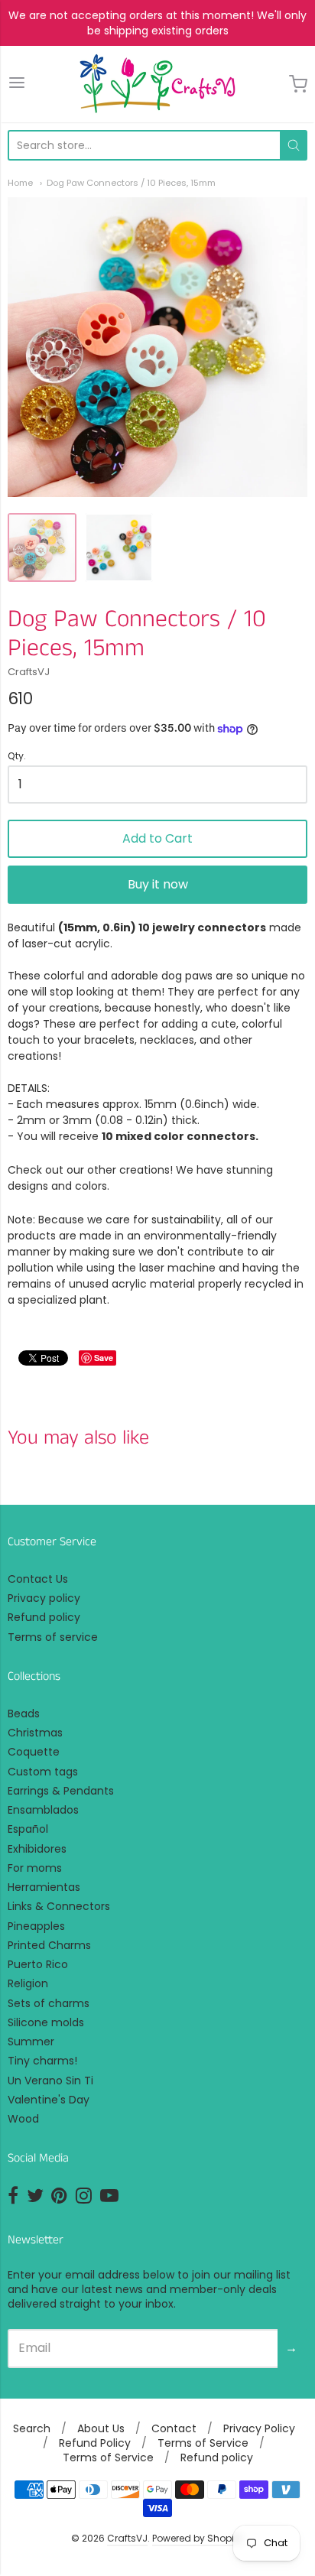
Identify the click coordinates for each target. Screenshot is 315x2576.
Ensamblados (43, 1810)
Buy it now (158, 884)
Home (20, 183)
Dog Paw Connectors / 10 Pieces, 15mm (131, 183)
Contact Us (38, 1579)
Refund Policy (95, 2443)
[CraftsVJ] (157, 84)
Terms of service (53, 1637)
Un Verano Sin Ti (50, 2081)
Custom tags (43, 1772)
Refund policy (44, 1617)
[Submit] (294, 145)
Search (32, 2428)
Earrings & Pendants (61, 1791)
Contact (174, 2428)
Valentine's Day (49, 2100)
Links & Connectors (59, 1906)
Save (104, 1358)
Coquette (34, 1752)
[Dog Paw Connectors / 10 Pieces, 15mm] (42, 547)
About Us (101, 2428)
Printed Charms (49, 1945)
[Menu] (17, 84)
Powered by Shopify (197, 2538)
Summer (31, 2042)
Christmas (35, 1733)
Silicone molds (46, 2022)
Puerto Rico (38, 1964)
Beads (24, 1714)
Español (28, 1829)
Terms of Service (203, 2443)
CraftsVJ (29, 672)
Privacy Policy (259, 2428)
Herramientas (44, 1887)
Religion (28, 1983)
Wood (23, 2119)
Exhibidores (37, 1849)
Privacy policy (44, 1598)
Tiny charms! (42, 2061)
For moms (35, 1868)
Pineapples (36, 1926)
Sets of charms (49, 2003)
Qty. (17, 757)
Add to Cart (157, 838)
